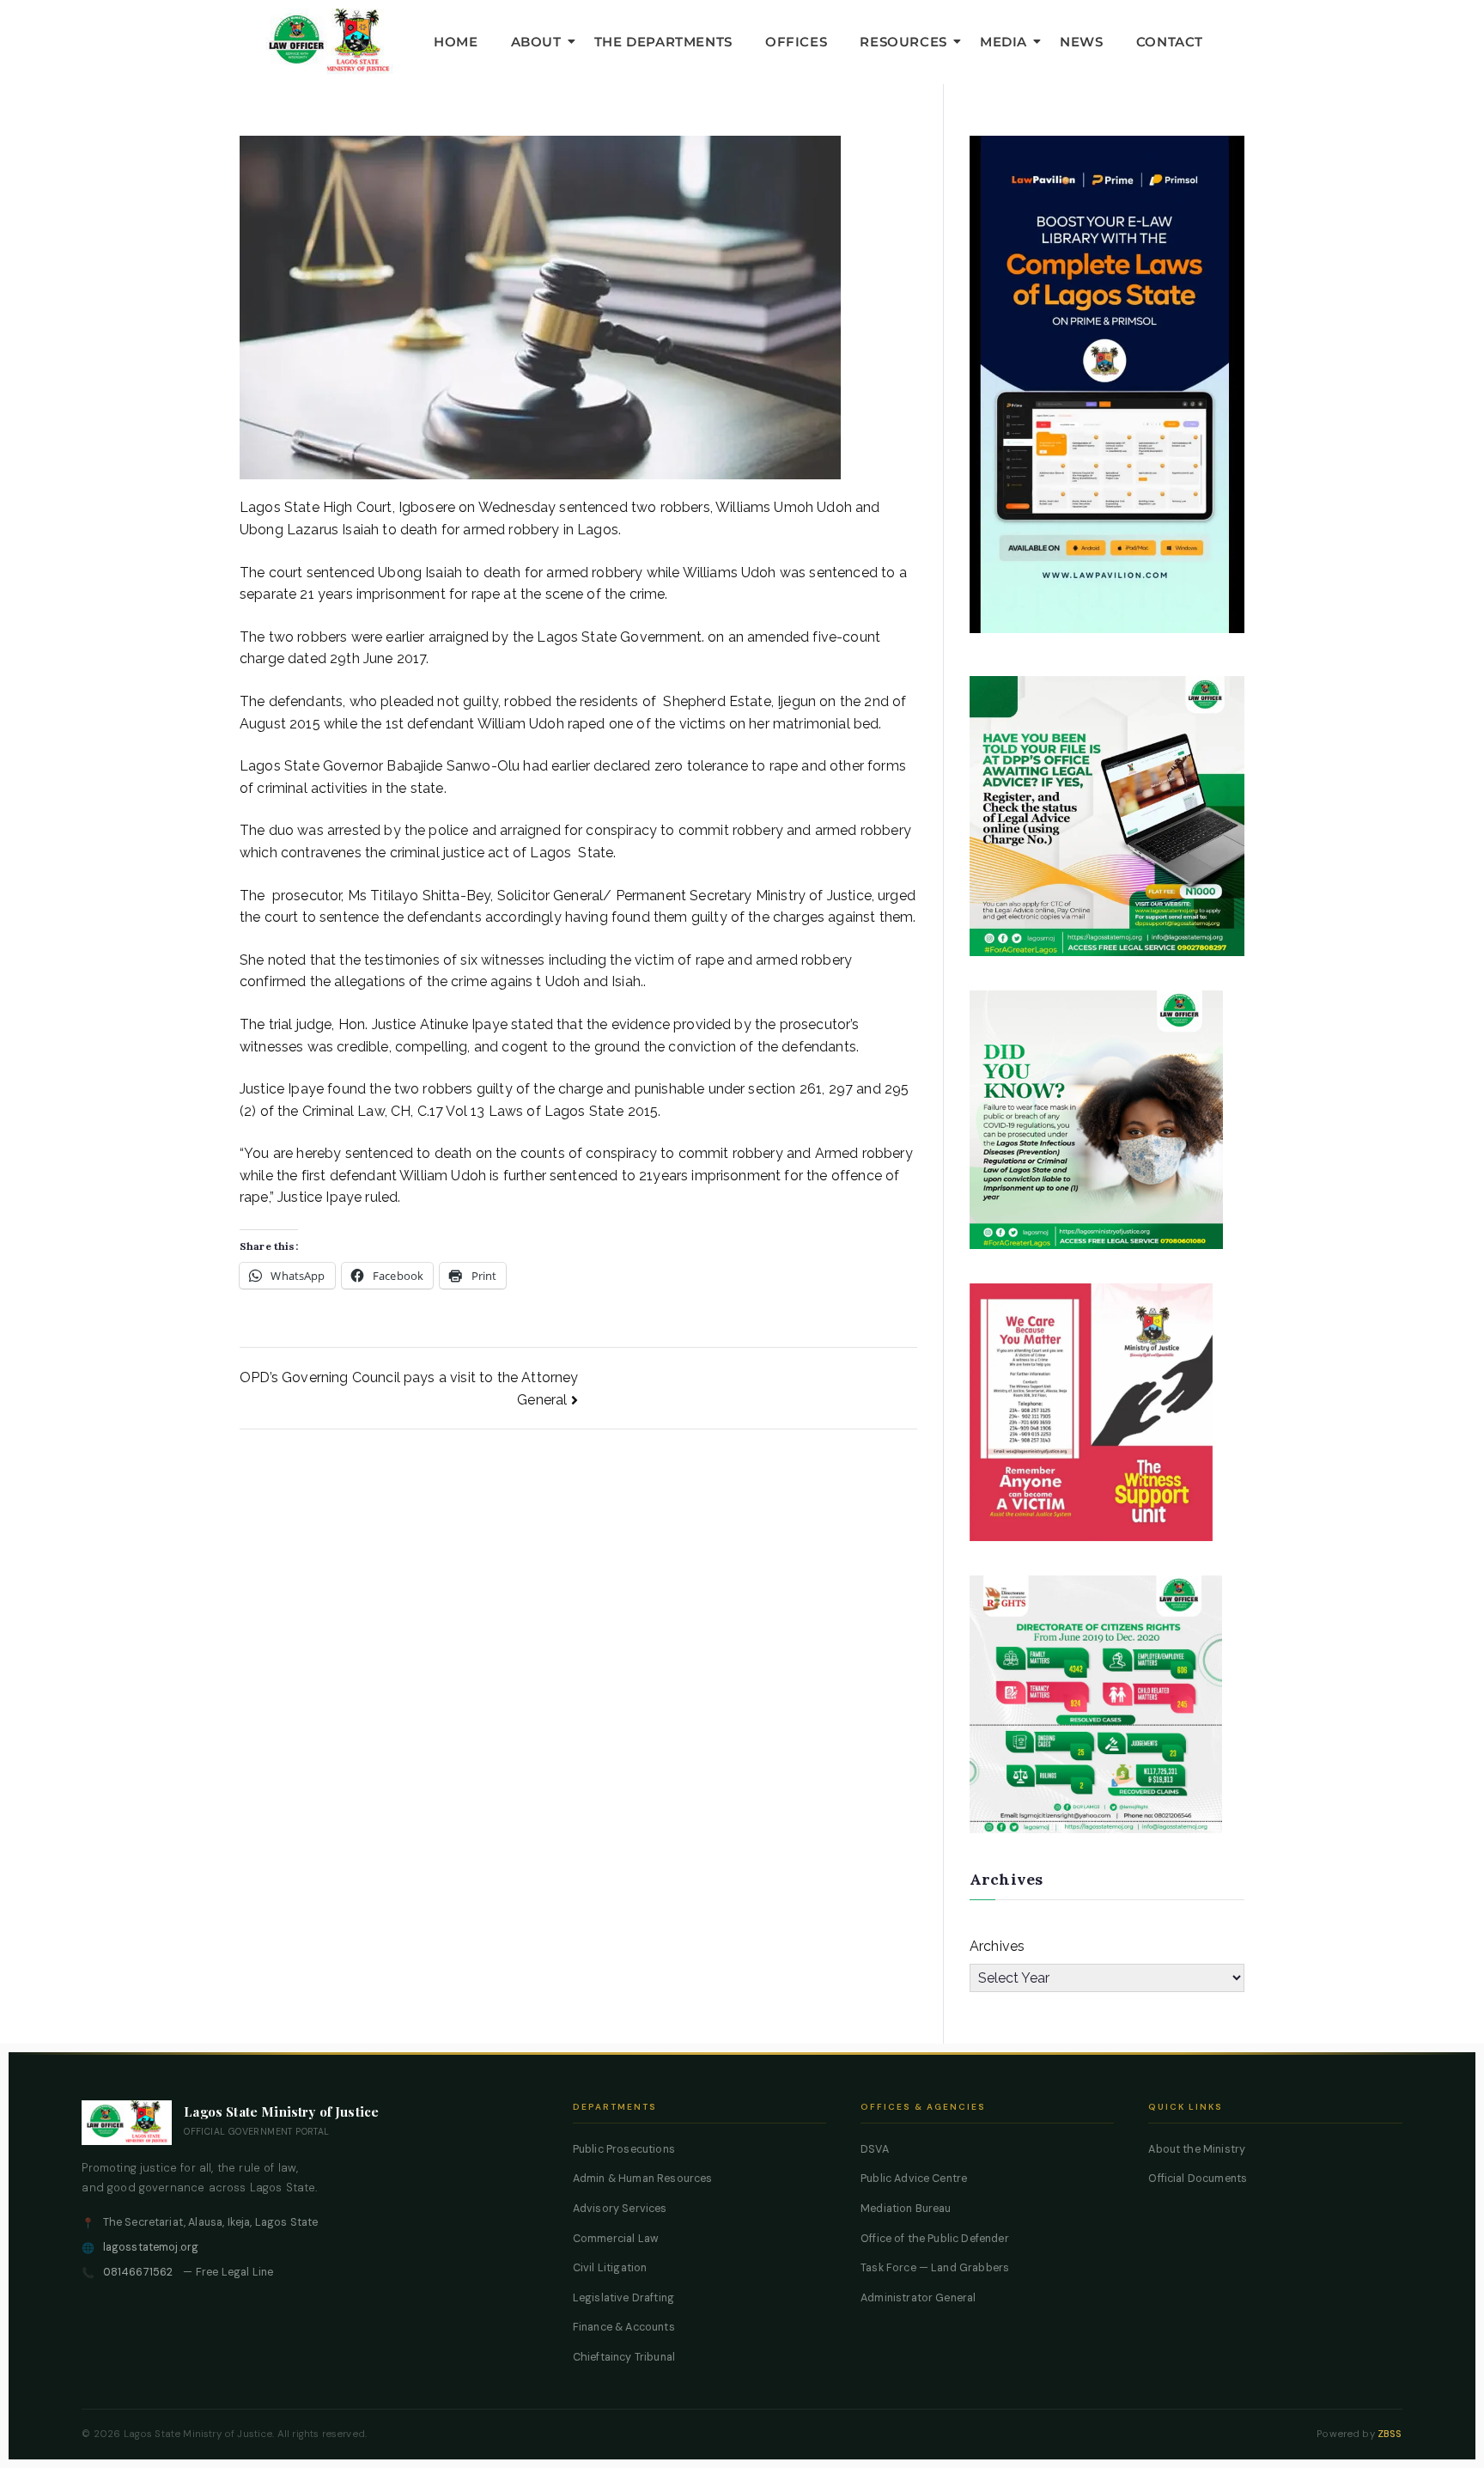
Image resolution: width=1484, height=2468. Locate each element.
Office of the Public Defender (935, 2239)
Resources (903, 42)
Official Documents (1198, 2179)
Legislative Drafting (623, 2298)
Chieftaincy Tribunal (624, 2357)
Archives (997, 1946)
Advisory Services (620, 2209)
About (536, 42)
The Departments (663, 42)
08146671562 (138, 2272)
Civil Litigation (610, 2268)
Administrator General (918, 2298)
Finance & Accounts (624, 2327)
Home (456, 42)
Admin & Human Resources (643, 2179)
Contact (1170, 42)
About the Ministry (1197, 2149)
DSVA (875, 2149)
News (1081, 42)
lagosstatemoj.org (151, 2247)
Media (1004, 42)
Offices (796, 42)
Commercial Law (616, 2239)
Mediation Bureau (906, 2209)
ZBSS (1390, 2434)
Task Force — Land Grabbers (935, 2268)
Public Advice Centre (914, 2179)
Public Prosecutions (624, 2149)
